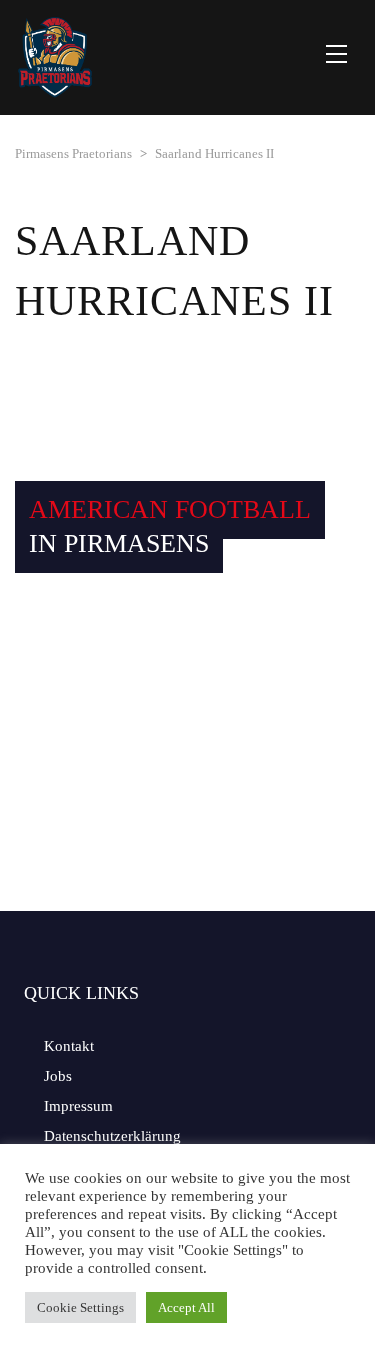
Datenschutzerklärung (112, 1136)
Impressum (78, 1106)
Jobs (58, 1076)
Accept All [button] (186, 1307)
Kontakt (69, 1046)
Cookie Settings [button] (80, 1307)
